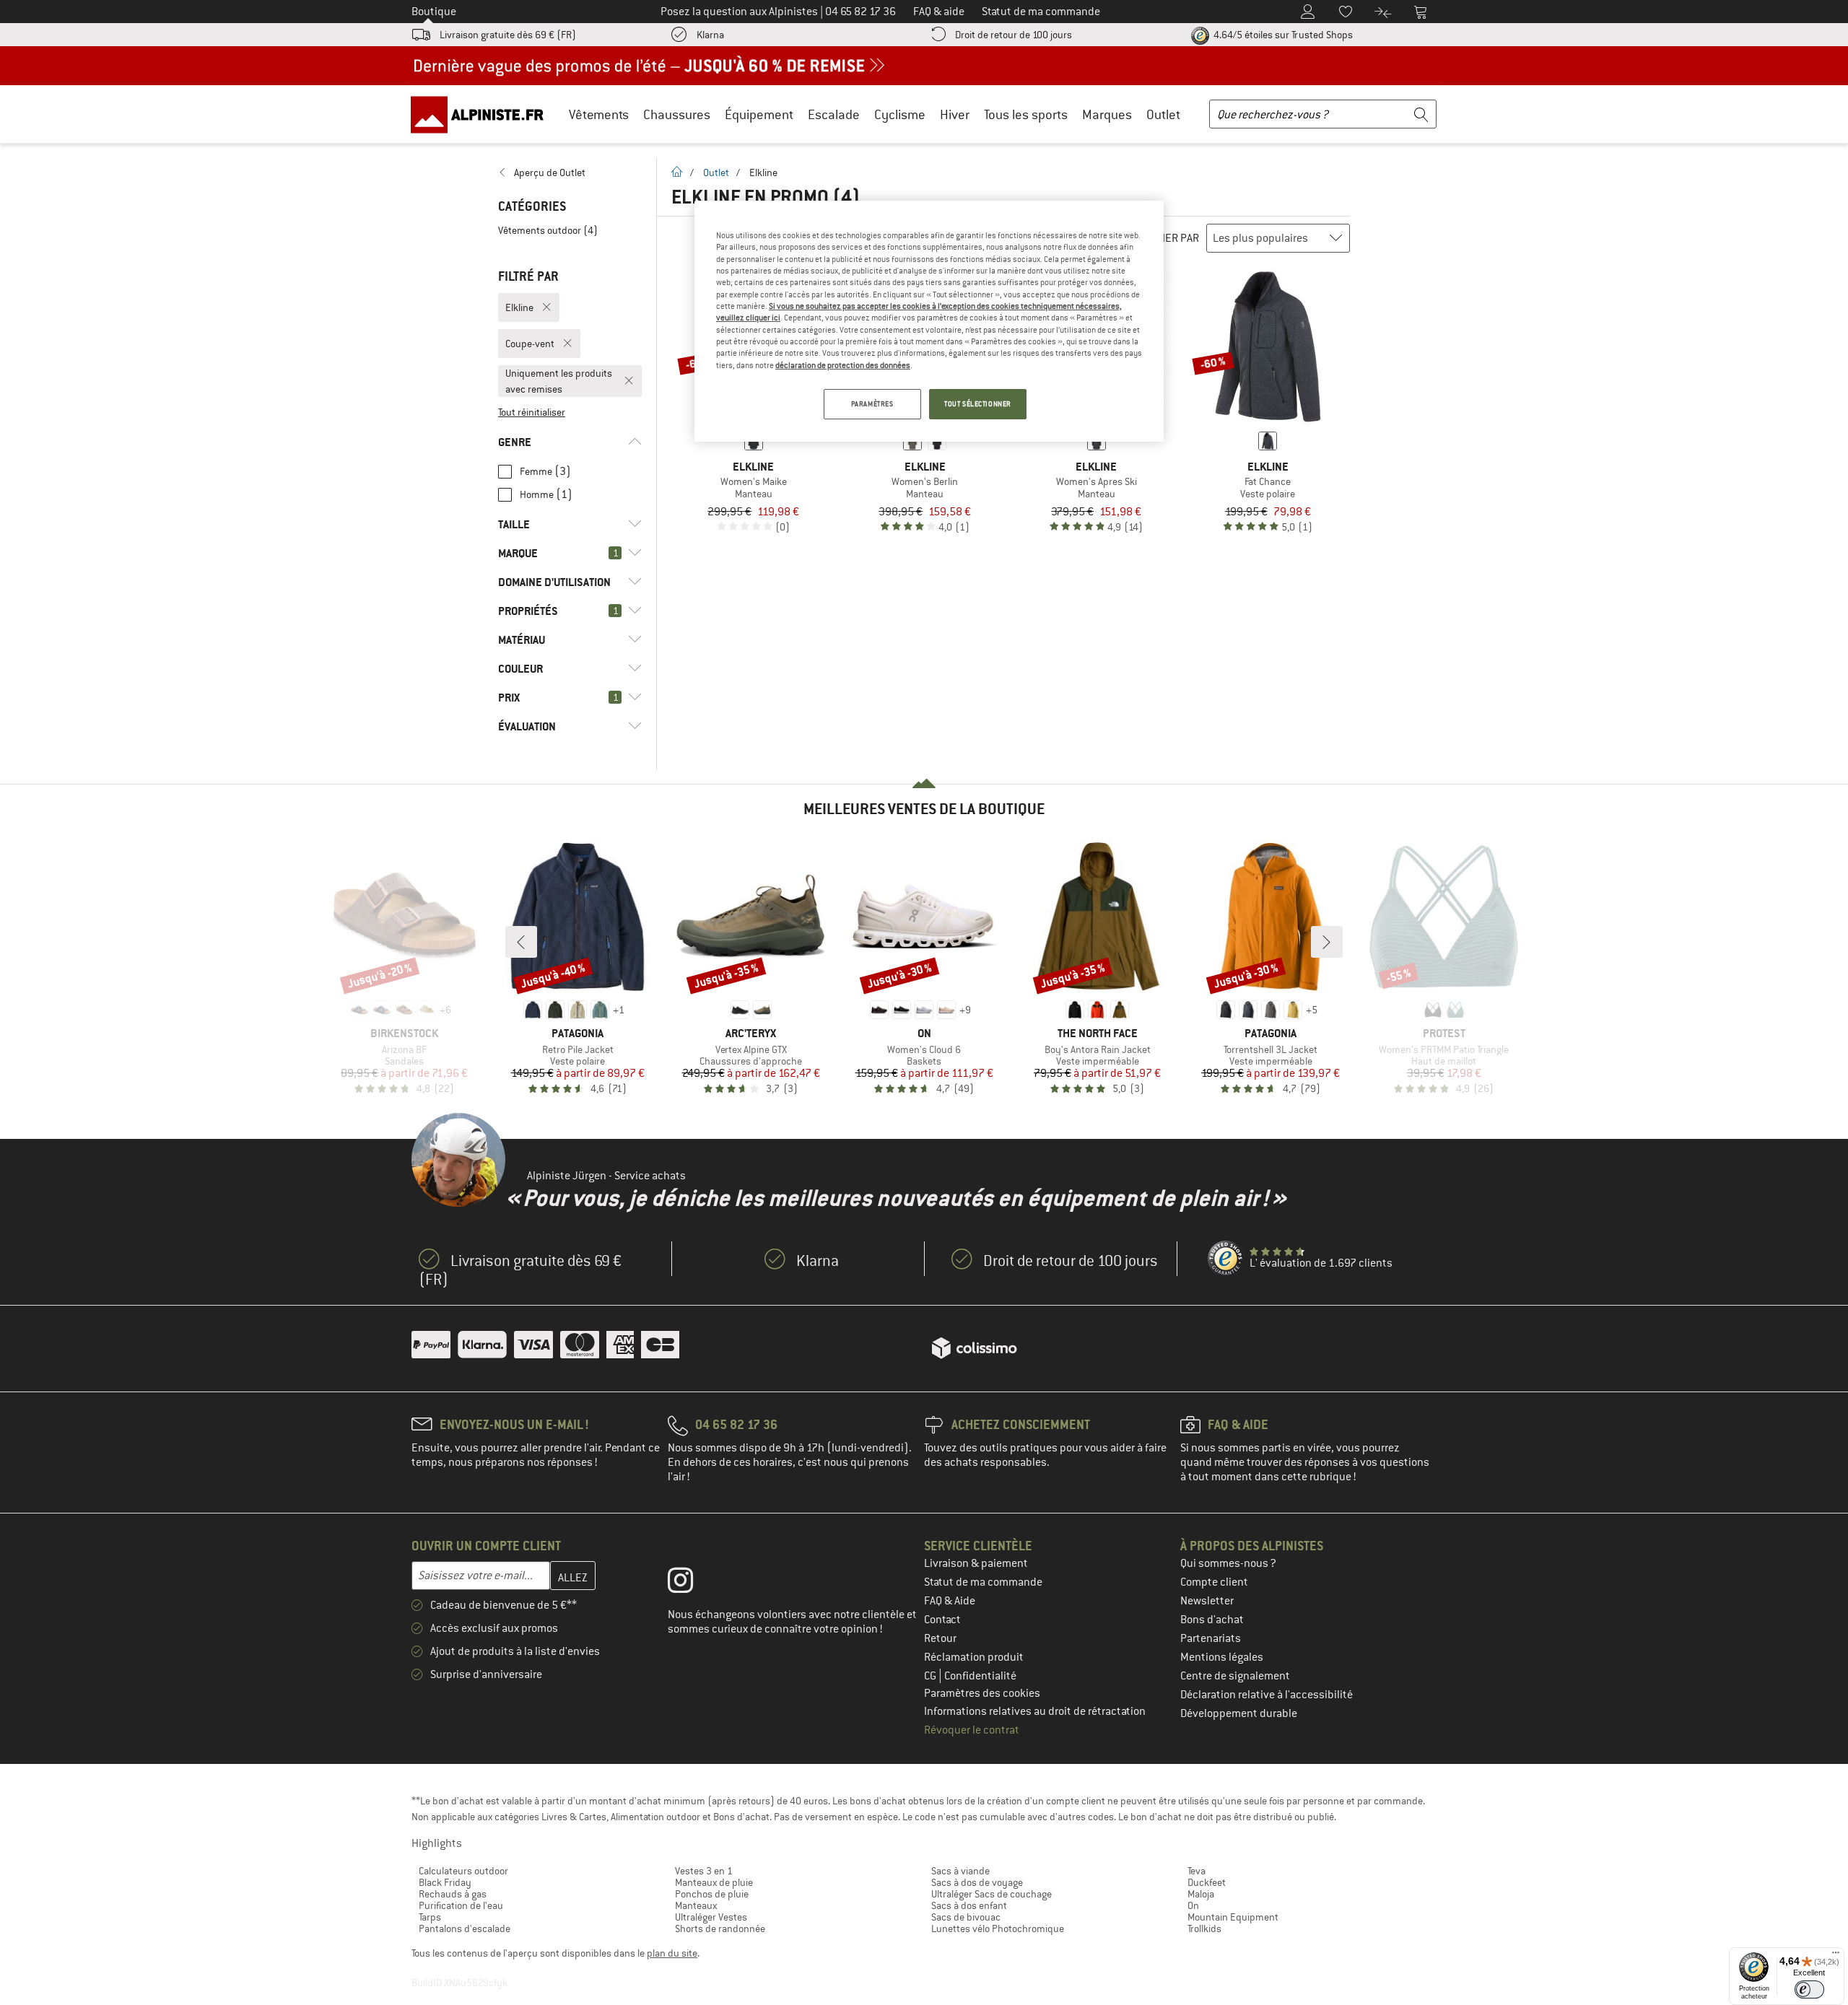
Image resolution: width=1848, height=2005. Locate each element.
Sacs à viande (960, 1871)
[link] (570, 172)
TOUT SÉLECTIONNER (978, 404)
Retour (940, 1638)
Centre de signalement (1235, 1676)
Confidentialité (980, 1676)
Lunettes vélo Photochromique (998, 1928)
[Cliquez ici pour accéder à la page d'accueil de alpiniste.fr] (482, 114)
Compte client (1214, 1582)
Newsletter (1207, 1601)
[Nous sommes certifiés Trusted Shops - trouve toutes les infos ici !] (1226, 1259)
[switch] (1809, 1989)
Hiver (955, 114)
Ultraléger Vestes (711, 1917)
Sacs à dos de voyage (977, 1882)
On (1193, 1905)
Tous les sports (1026, 114)
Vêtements (599, 114)
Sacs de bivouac (966, 1917)
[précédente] (521, 942)
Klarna (710, 35)
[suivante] (1327, 942)
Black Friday (445, 1882)
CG (931, 1676)
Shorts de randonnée (720, 1928)
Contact (942, 1620)
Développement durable (1239, 1713)
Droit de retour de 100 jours (1014, 35)
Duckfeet (1207, 1882)
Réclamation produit (974, 1657)
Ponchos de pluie (712, 1894)
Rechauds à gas (453, 1894)
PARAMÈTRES (872, 404)
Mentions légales (1222, 1657)
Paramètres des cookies (982, 1693)
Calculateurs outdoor (463, 1871)
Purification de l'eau (461, 1905)
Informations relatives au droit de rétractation (1035, 1711)
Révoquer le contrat (972, 1730)
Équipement (759, 114)
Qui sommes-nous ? (1228, 1563)
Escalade (834, 114)
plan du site (672, 1953)
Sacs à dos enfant (969, 1905)
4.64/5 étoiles (1282, 35)
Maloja (1201, 1894)
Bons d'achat (1212, 1620)
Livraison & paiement (976, 1563)
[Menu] (1836, 1956)
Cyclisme (900, 114)
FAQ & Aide (950, 1601)
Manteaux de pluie (714, 1882)
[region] (929, 321)
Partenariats (1211, 1638)
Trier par (1175, 238)
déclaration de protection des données (843, 365)
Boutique (434, 12)
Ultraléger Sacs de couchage (991, 1894)
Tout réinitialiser (532, 412)
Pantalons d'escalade (465, 1928)
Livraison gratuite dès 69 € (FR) (508, 35)
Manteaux (696, 1905)
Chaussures (677, 114)
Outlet (1163, 114)
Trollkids (1204, 1928)
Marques (1107, 114)
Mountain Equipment (1233, 1917)
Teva (1197, 1871)
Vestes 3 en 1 (704, 1871)
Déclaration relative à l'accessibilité (1267, 1695)
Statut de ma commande (983, 1582)
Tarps (430, 1917)
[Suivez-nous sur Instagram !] (691, 1584)
